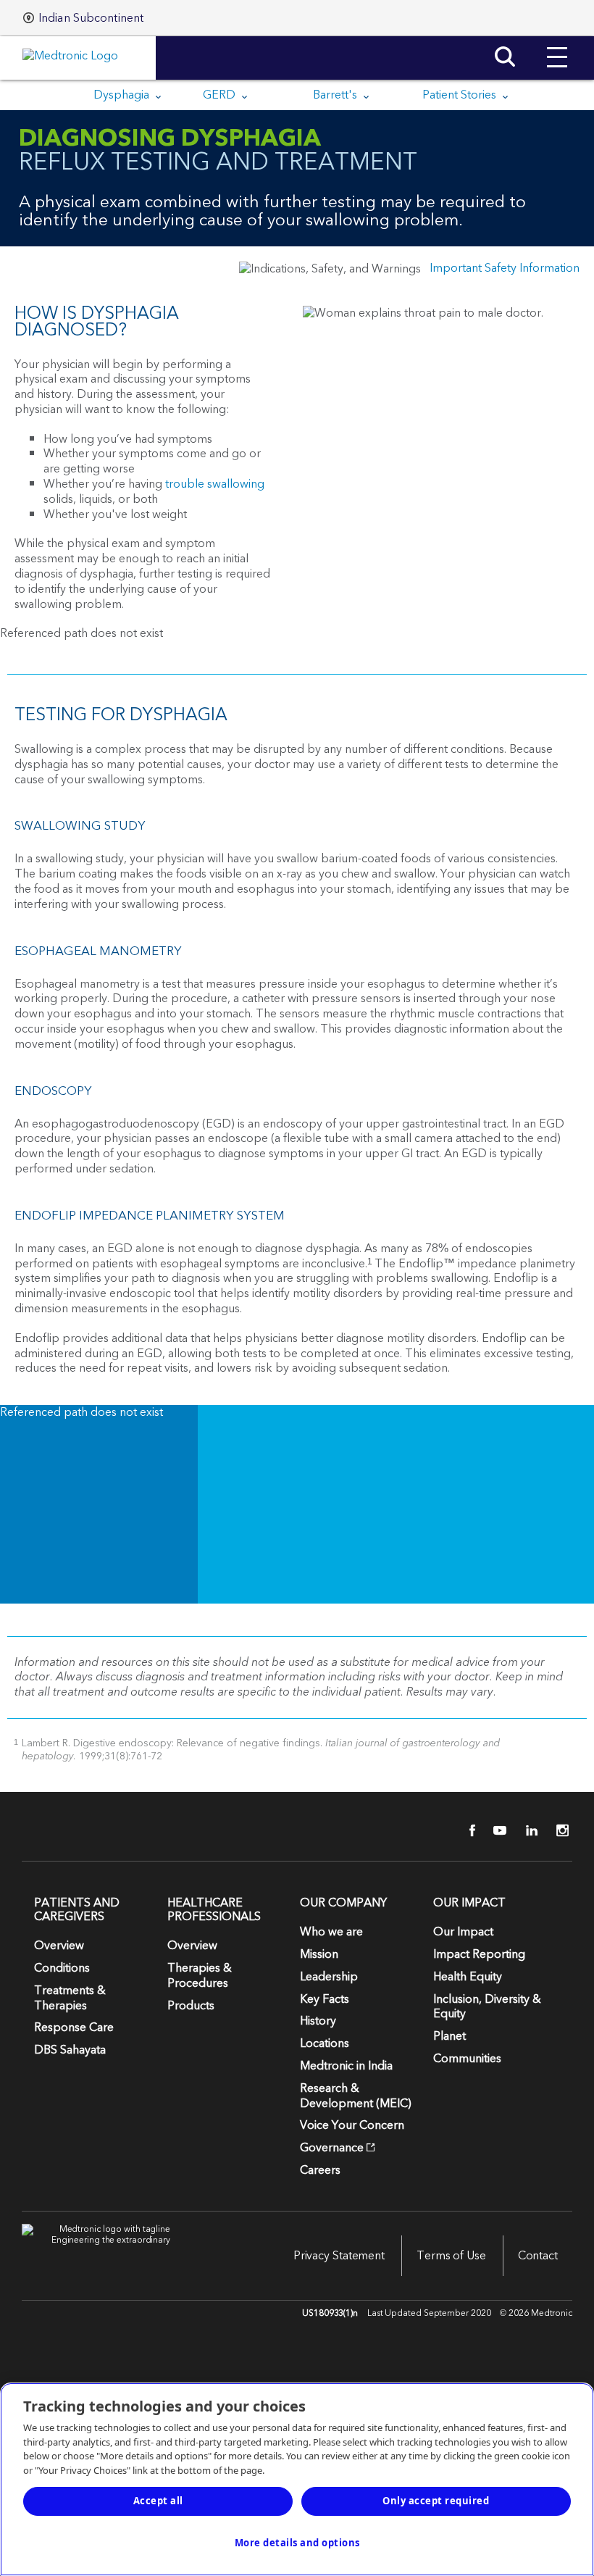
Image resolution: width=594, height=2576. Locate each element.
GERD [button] (221, 95)
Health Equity (468, 1977)
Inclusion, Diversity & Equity (487, 2007)
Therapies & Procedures (200, 1976)
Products (191, 2006)
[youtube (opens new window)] (495, 1830)
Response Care (74, 2027)
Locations (325, 2043)
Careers (320, 2170)
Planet (449, 2036)
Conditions (62, 1968)
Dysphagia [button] (123, 95)
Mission (319, 1954)
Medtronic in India (346, 2066)
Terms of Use (451, 2256)
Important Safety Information (505, 268)
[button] (557, 46)
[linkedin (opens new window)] (527, 1830)
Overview (59, 1946)
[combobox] (83, 18)
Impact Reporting (479, 1954)
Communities (467, 2059)
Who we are (331, 1932)
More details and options (297, 2543)
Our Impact (463, 1932)
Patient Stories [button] (461, 95)
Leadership (329, 1977)
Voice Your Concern (352, 2125)
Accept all (158, 2501)
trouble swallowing (215, 484)
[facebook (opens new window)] (464, 1830)
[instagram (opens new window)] (558, 1830)
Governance (332, 2148)
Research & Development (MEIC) (356, 2096)
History (318, 2021)
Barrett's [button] (336, 95)
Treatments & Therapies (70, 1998)
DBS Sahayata (70, 2050)
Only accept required (436, 2501)
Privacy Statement (339, 2256)
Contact (538, 2256)
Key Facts (325, 1999)
